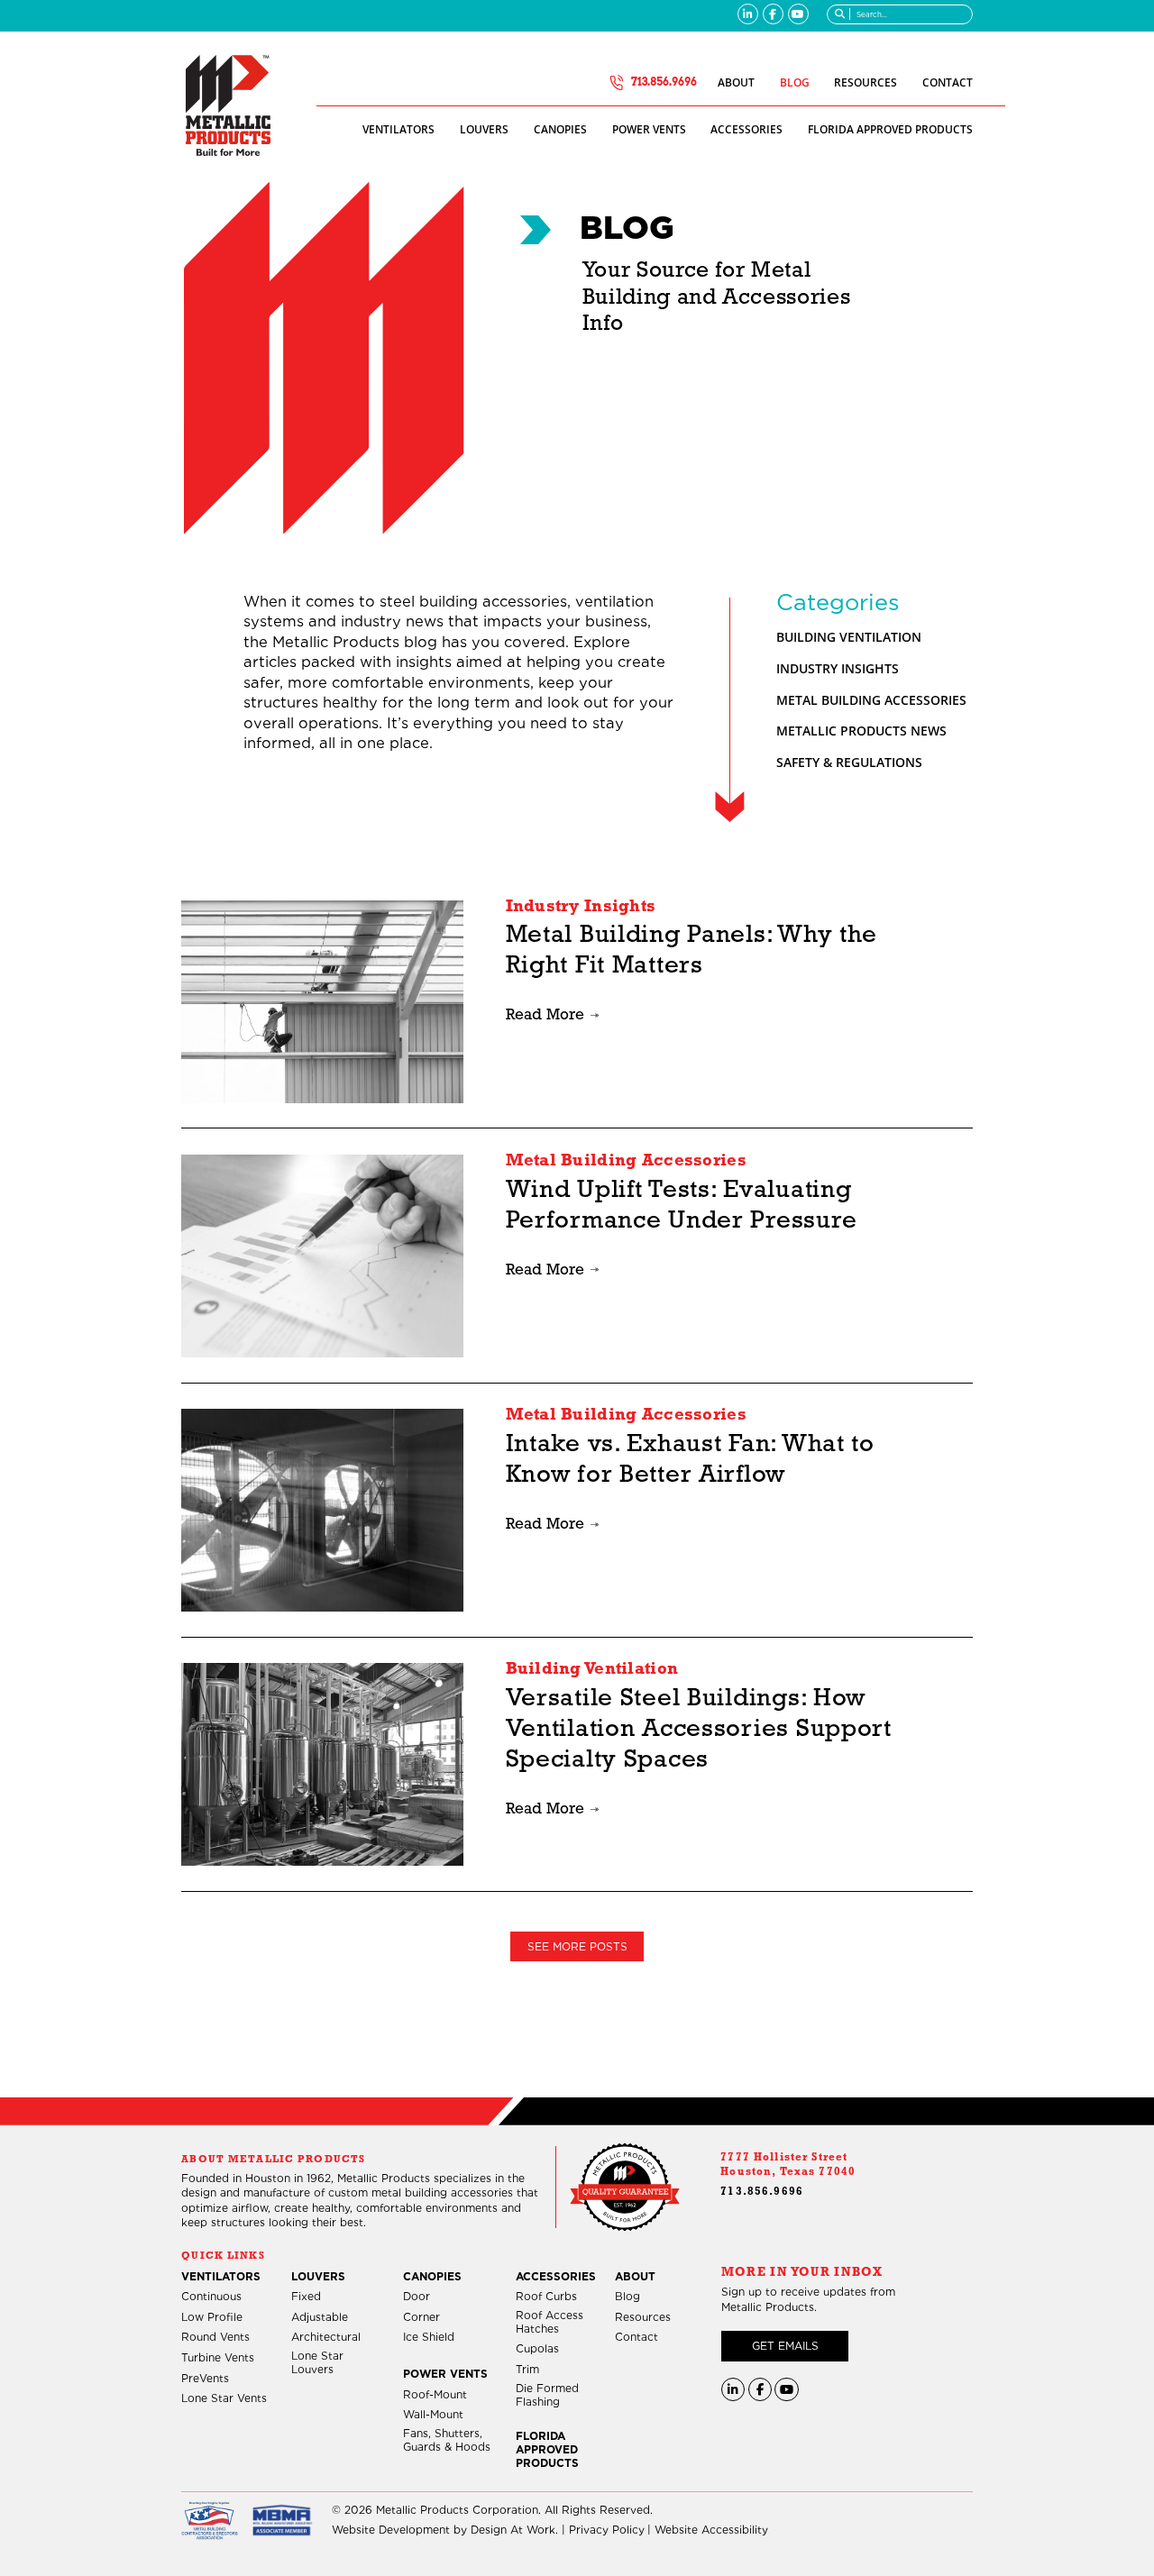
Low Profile (212, 2317)
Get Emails (785, 2346)
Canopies (560, 129)
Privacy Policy (607, 2530)
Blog (795, 82)
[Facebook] (773, 14)
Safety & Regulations (849, 763)
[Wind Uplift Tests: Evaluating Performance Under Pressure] (322, 1256)
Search (840, 14)
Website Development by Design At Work (444, 2530)
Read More (545, 1017)
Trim (527, 2369)
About (736, 82)
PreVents (205, 2378)
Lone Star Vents (224, 2398)
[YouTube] (798, 14)
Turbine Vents (218, 2357)
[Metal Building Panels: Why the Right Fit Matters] (322, 1002)
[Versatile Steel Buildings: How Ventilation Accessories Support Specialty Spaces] (322, 1764)
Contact (948, 82)
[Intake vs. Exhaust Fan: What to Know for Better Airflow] (322, 1510)
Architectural (326, 2337)
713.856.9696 (762, 2193)
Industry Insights (838, 669)
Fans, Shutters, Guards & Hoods (447, 2440)
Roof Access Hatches (550, 2322)
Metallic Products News (861, 731)
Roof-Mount (435, 2394)
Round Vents (215, 2337)
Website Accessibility (711, 2530)
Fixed (306, 2296)
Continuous (211, 2296)
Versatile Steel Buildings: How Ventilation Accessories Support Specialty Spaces (699, 1731)
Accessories (746, 129)
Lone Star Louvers (317, 2362)
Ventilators (398, 129)
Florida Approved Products (890, 129)
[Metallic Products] (228, 106)
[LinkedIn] (748, 14)
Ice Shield (429, 2337)
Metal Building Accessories (871, 701)
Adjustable (320, 2317)
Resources (865, 82)
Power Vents (649, 129)
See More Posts (577, 1946)
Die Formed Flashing (547, 2395)
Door (417, 2296)
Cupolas (537, 2348)
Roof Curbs (546, 2296)
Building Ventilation (849, 638)
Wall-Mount (433, 2414)
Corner (421, 2317)
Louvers (484, 129)
